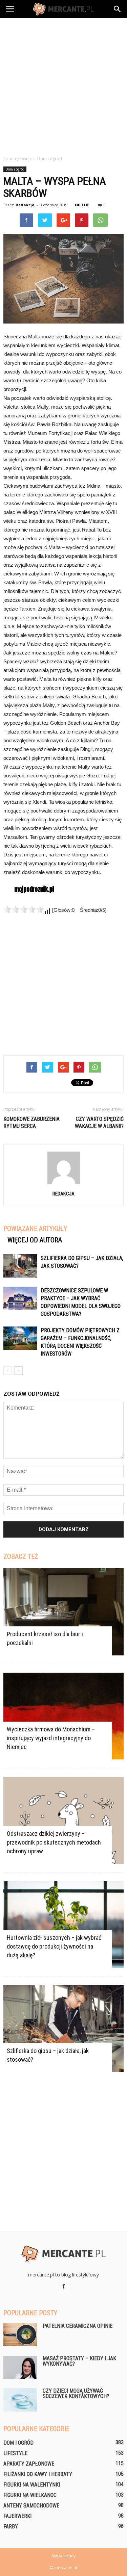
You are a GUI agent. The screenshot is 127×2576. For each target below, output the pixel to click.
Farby (11, 2527)
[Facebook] (64, 2287)
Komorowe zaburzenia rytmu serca (31, 1123)
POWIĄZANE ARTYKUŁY (35, 1229)
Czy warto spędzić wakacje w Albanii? (99, 1123)
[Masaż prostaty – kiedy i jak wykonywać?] (20, 2367)
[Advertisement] (63, 85)
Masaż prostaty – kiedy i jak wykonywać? (79, 2361)
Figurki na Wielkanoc (30, 2495)
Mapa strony (63, 2556)
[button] (118, 9)
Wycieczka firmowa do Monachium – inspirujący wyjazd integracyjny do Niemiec (51, 1738)
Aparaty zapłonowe (29, 2464)
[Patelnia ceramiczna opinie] (20, 2335)
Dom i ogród (15, 169)
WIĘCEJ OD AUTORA (35, 1240)
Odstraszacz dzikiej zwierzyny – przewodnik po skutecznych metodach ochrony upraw (54, 1842)
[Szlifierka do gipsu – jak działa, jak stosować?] (20, 1266)
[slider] (24, 909)
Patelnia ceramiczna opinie (78, 2326)
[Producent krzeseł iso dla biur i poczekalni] (63, 1612)
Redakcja (25, 205)
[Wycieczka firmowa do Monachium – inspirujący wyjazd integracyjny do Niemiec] (63, 1716)
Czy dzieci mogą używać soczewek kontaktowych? (76, 2393)
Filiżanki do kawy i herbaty (38, 2474)
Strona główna (17, 159)
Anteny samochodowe (31, 2506)
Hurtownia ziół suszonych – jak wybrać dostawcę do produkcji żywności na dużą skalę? (54, 1946)
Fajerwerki (17, 2516)
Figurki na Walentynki (32, 2485)
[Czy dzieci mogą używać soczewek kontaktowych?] (20, 2400)
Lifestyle (15, 2453)
